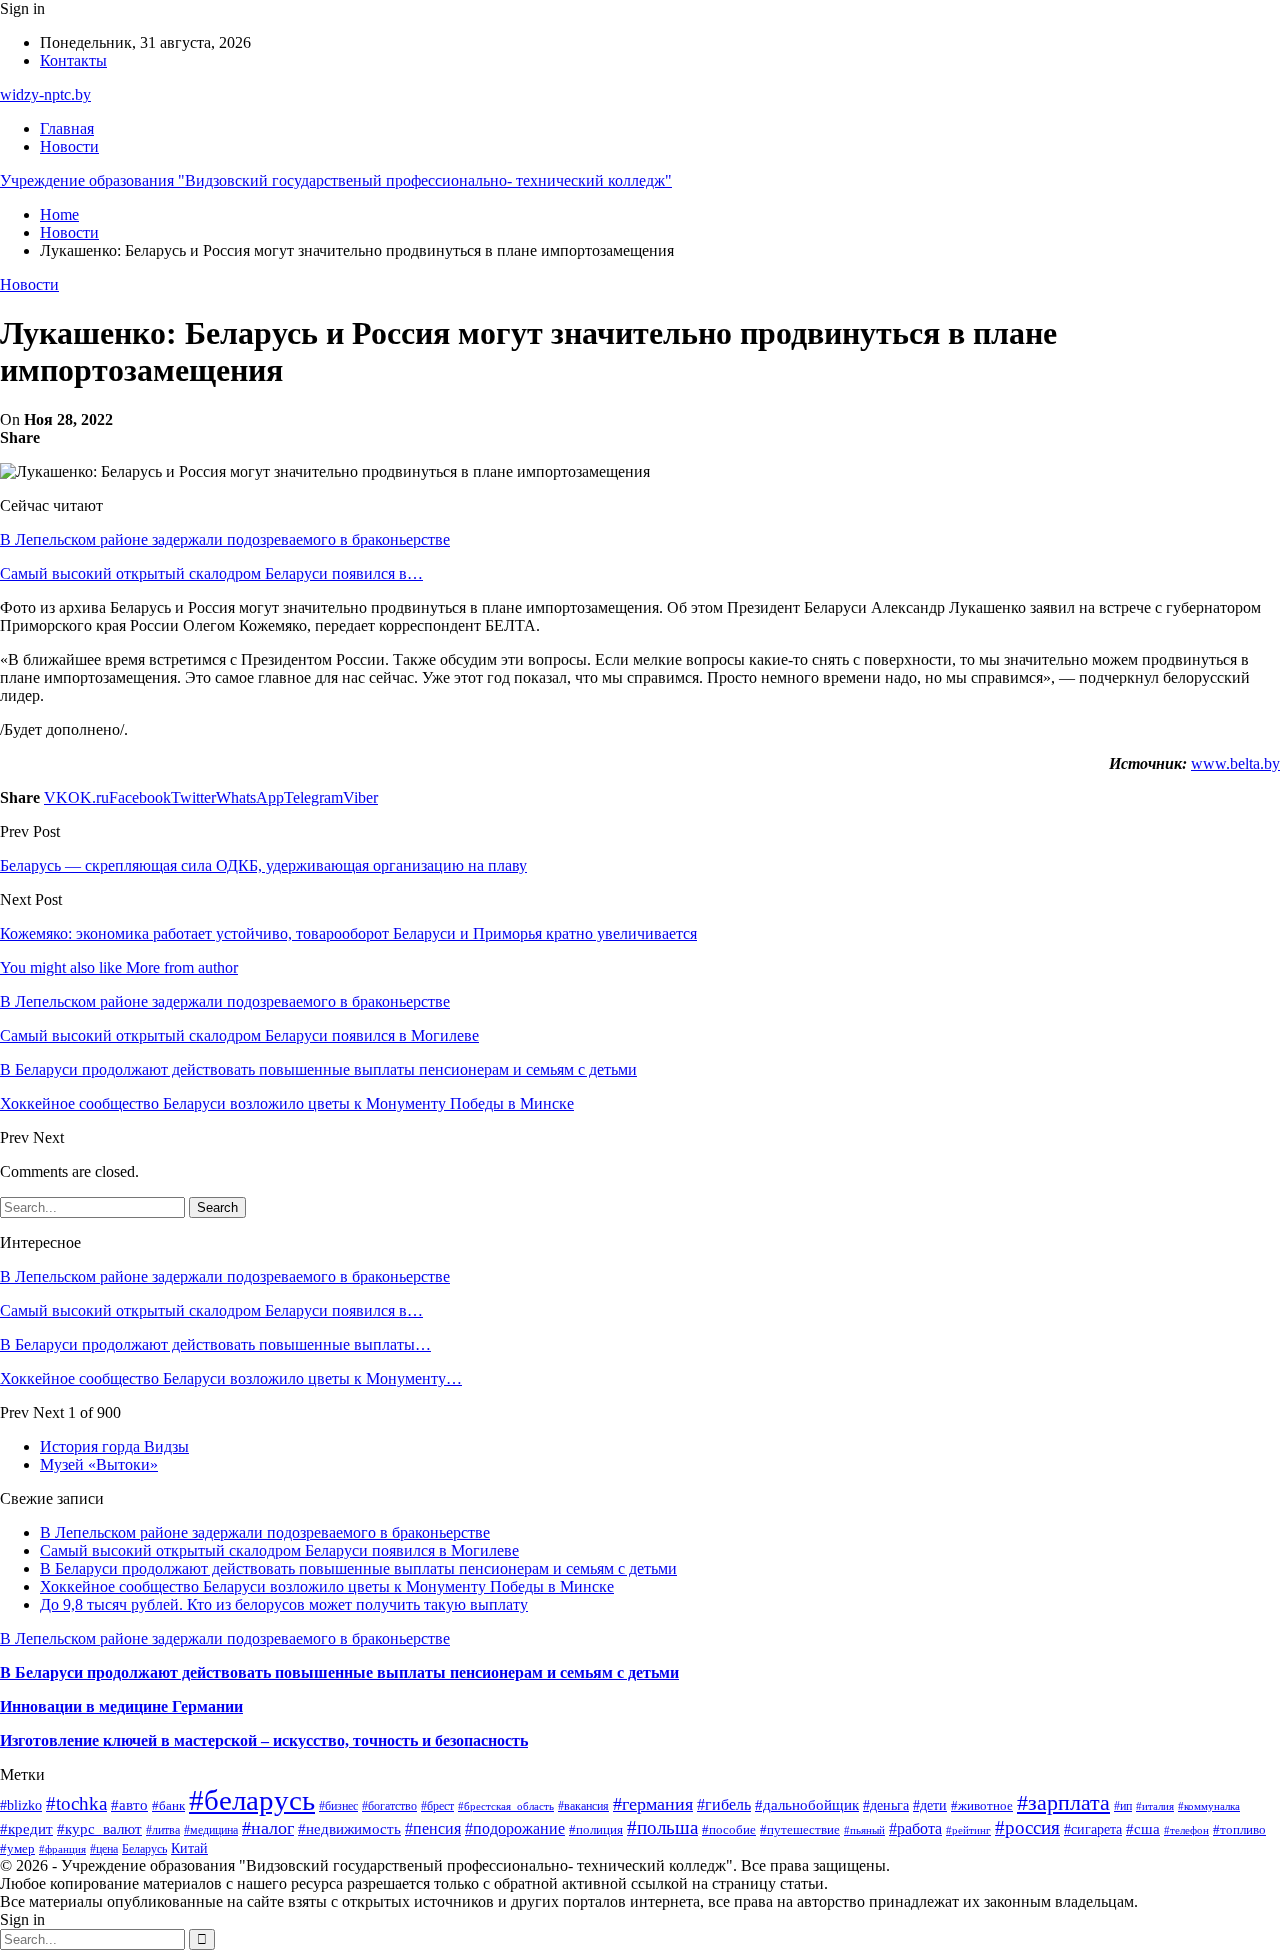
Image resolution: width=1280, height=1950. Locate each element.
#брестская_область (506, 1806)
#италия (1155, 1806)
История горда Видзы (114, 1446)
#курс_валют (99, 1829)
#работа (915, 1828)
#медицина (211, 1830)
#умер (17, 1848)
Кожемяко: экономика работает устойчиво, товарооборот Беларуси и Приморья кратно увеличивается (348, 933)
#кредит (26, 1828)
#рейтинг (968, 1830)
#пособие (729, 1829)
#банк (168, 1805)
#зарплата (1063, 1803)
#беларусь (252, 1800)
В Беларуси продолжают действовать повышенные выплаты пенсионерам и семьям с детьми (358, 1568)
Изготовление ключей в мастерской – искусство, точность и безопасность (264, 1740)
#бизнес (338, 1806)
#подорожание (515, 1828)
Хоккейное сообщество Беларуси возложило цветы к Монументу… (231, 1378)
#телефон (1186, 1830)
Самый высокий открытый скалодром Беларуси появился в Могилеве (279, 1550)
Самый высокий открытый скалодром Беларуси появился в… (211, 573)
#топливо (1239, 1829)
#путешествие (800, 1829)
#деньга (886, 1805)
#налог (268, 1828)
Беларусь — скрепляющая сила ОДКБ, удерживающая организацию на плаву (263, 865)
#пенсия (433, 1828)
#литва (163, 1830)
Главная (67, 128)
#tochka (76, 1803)
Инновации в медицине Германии (121, 1706)
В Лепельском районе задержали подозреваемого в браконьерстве (225, 539)
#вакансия (583, 1806)
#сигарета (1093, 1829)
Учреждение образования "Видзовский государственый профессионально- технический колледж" (336, 180)
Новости (69, 146)
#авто (129, 1804)
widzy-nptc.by (45, 94)
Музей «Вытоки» (99, 1464)
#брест (437, 1806)
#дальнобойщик (807, 1805)
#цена (104, 1849)
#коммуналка (1209, 1806)
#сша (1143, 1829)
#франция (62, 1849)
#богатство (389, 1806)
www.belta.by (1235, 763)
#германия (653, 1804)
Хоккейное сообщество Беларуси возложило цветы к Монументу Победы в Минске (327, 1586)
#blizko (21, 1805)
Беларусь (144, 1849)
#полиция (596, 1830)
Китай (189, 1848)
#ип (1123, 1806)
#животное (982, 1805)
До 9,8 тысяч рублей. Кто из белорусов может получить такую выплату (284, 1604)
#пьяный (864, 1830)
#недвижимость (349, 1829)
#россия (1027, 1827)
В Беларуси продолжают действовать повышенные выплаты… (215, 1344)
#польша (662, 1827)
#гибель (724, 1804)
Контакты (73, 60)
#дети (930, 1805)
